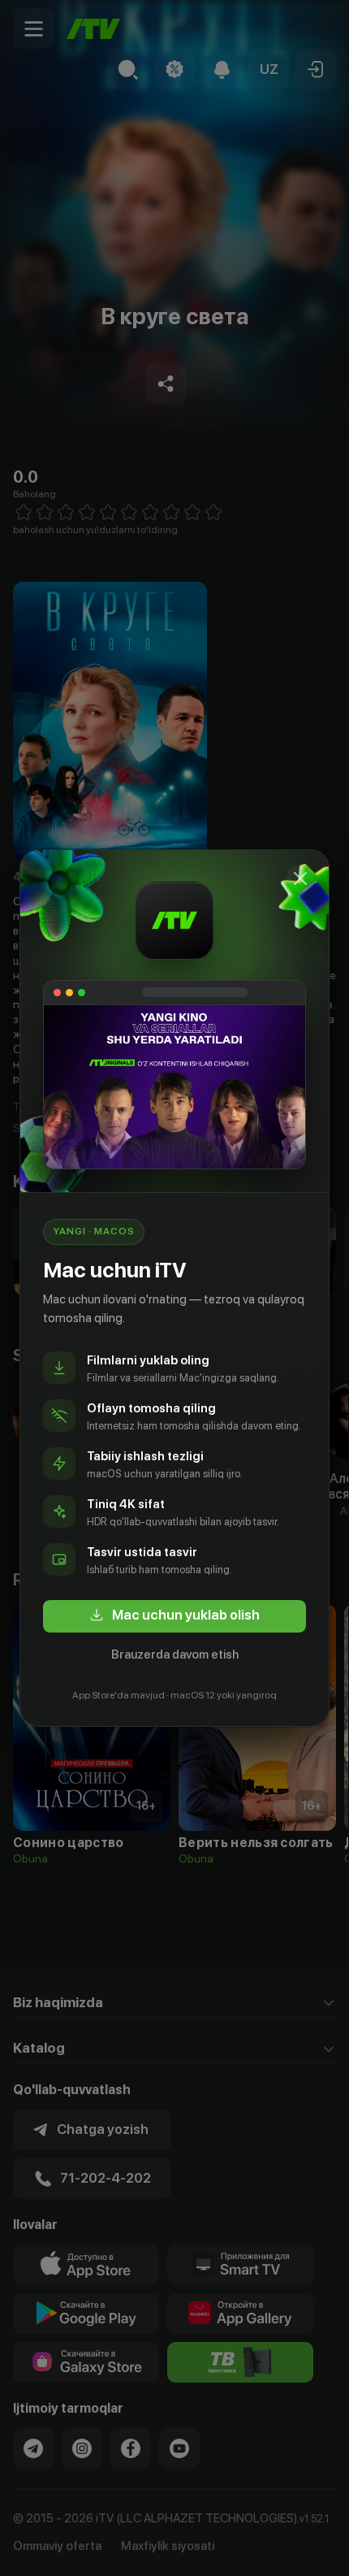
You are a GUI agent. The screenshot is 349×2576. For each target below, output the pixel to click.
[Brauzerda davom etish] (300, 878)
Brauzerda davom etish (175, 1654)
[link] (174, 1616)
